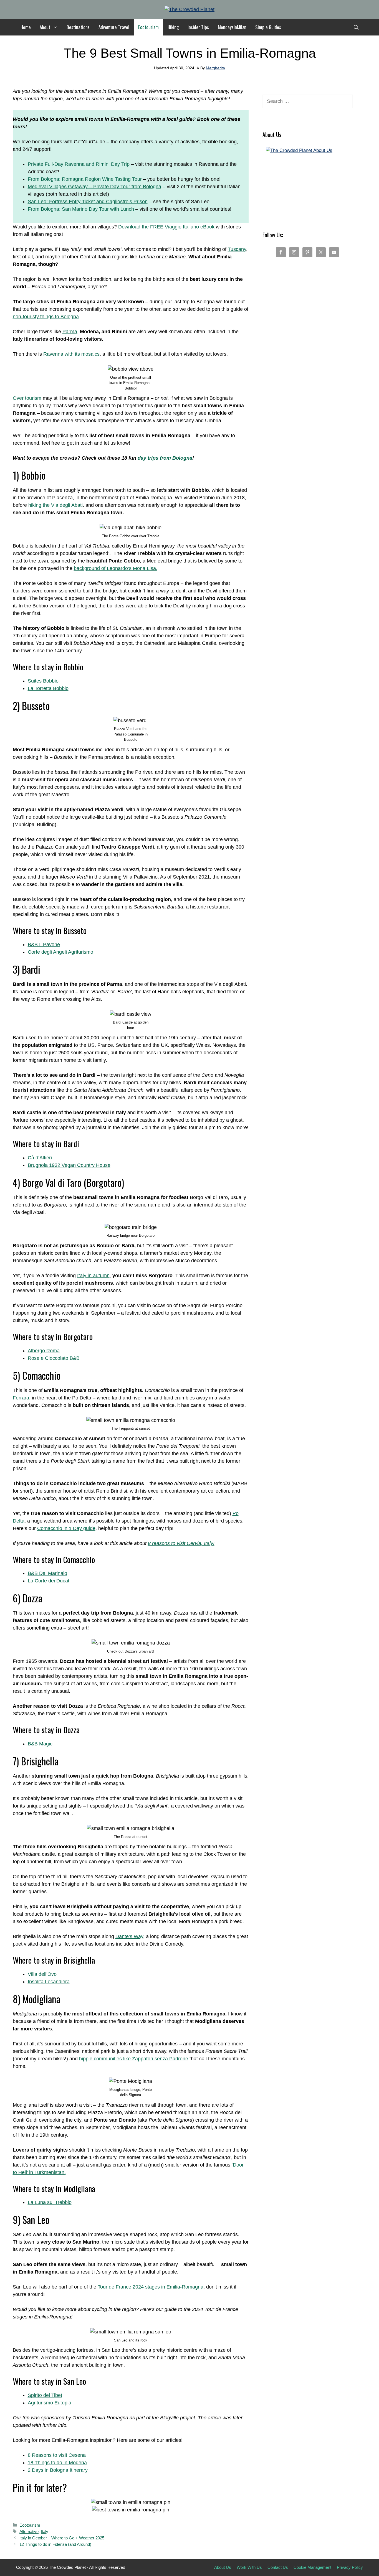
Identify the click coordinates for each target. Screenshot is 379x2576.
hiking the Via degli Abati (55, 505)
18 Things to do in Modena (57, 2463)
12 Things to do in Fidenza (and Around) (55, 2544)
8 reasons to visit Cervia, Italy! (181, 1543)
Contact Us (278, 2567)
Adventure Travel (114, 27)
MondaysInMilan (232, 27)
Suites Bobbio (43, 681)
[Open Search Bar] (356, 27)
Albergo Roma (44, 1351)
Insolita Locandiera (49, 1982)
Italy (45, 2532)
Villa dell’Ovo (42, 1974)
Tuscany (237, 249)
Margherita (215, 68)
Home (26, 27)
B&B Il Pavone (44, 945)
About (45, 27)
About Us (223, 2567)
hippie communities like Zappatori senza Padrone (134, 2059)
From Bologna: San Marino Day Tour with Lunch (81, 209)
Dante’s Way (129, 1936)
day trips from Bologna (165, 458)
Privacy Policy (350, 2567)
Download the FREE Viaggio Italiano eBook (166, 227)
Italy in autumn (93, 1276)
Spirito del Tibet (45, 2395)
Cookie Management (312, 2567)
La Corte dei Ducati (49, 1581)
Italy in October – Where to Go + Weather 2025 (62, 2538)
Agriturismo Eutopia (50, 2403)
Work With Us (249, 2567)
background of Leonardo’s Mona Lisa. (116, 568)
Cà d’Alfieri (40, 1158)
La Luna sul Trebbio (50, 2202)
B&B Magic (40, 1744)
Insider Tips (198, 27)
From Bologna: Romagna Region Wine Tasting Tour (85, 179)
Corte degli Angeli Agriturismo (60, 952)
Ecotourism (148, 27)
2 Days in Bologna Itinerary (58, 2470)
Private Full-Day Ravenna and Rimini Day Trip (79, 164)
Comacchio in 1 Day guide (66, 1528)
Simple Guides (268, 27)
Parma (70, 332)
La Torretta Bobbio (48, 688)
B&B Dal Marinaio (47, 1573)
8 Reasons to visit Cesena (57, 2455)
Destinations (78, 27)
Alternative (29, 2532)
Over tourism (27, 398)
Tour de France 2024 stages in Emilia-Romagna (151, 2287)
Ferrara (21, 1398)
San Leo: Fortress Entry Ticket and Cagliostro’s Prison (88, 202)
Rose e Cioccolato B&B (54, 1358)
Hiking (173, 27)
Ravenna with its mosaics (71, 354)
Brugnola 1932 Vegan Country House (69, 1165)
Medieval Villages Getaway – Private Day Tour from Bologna (94, 187)
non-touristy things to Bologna (46, 317)
